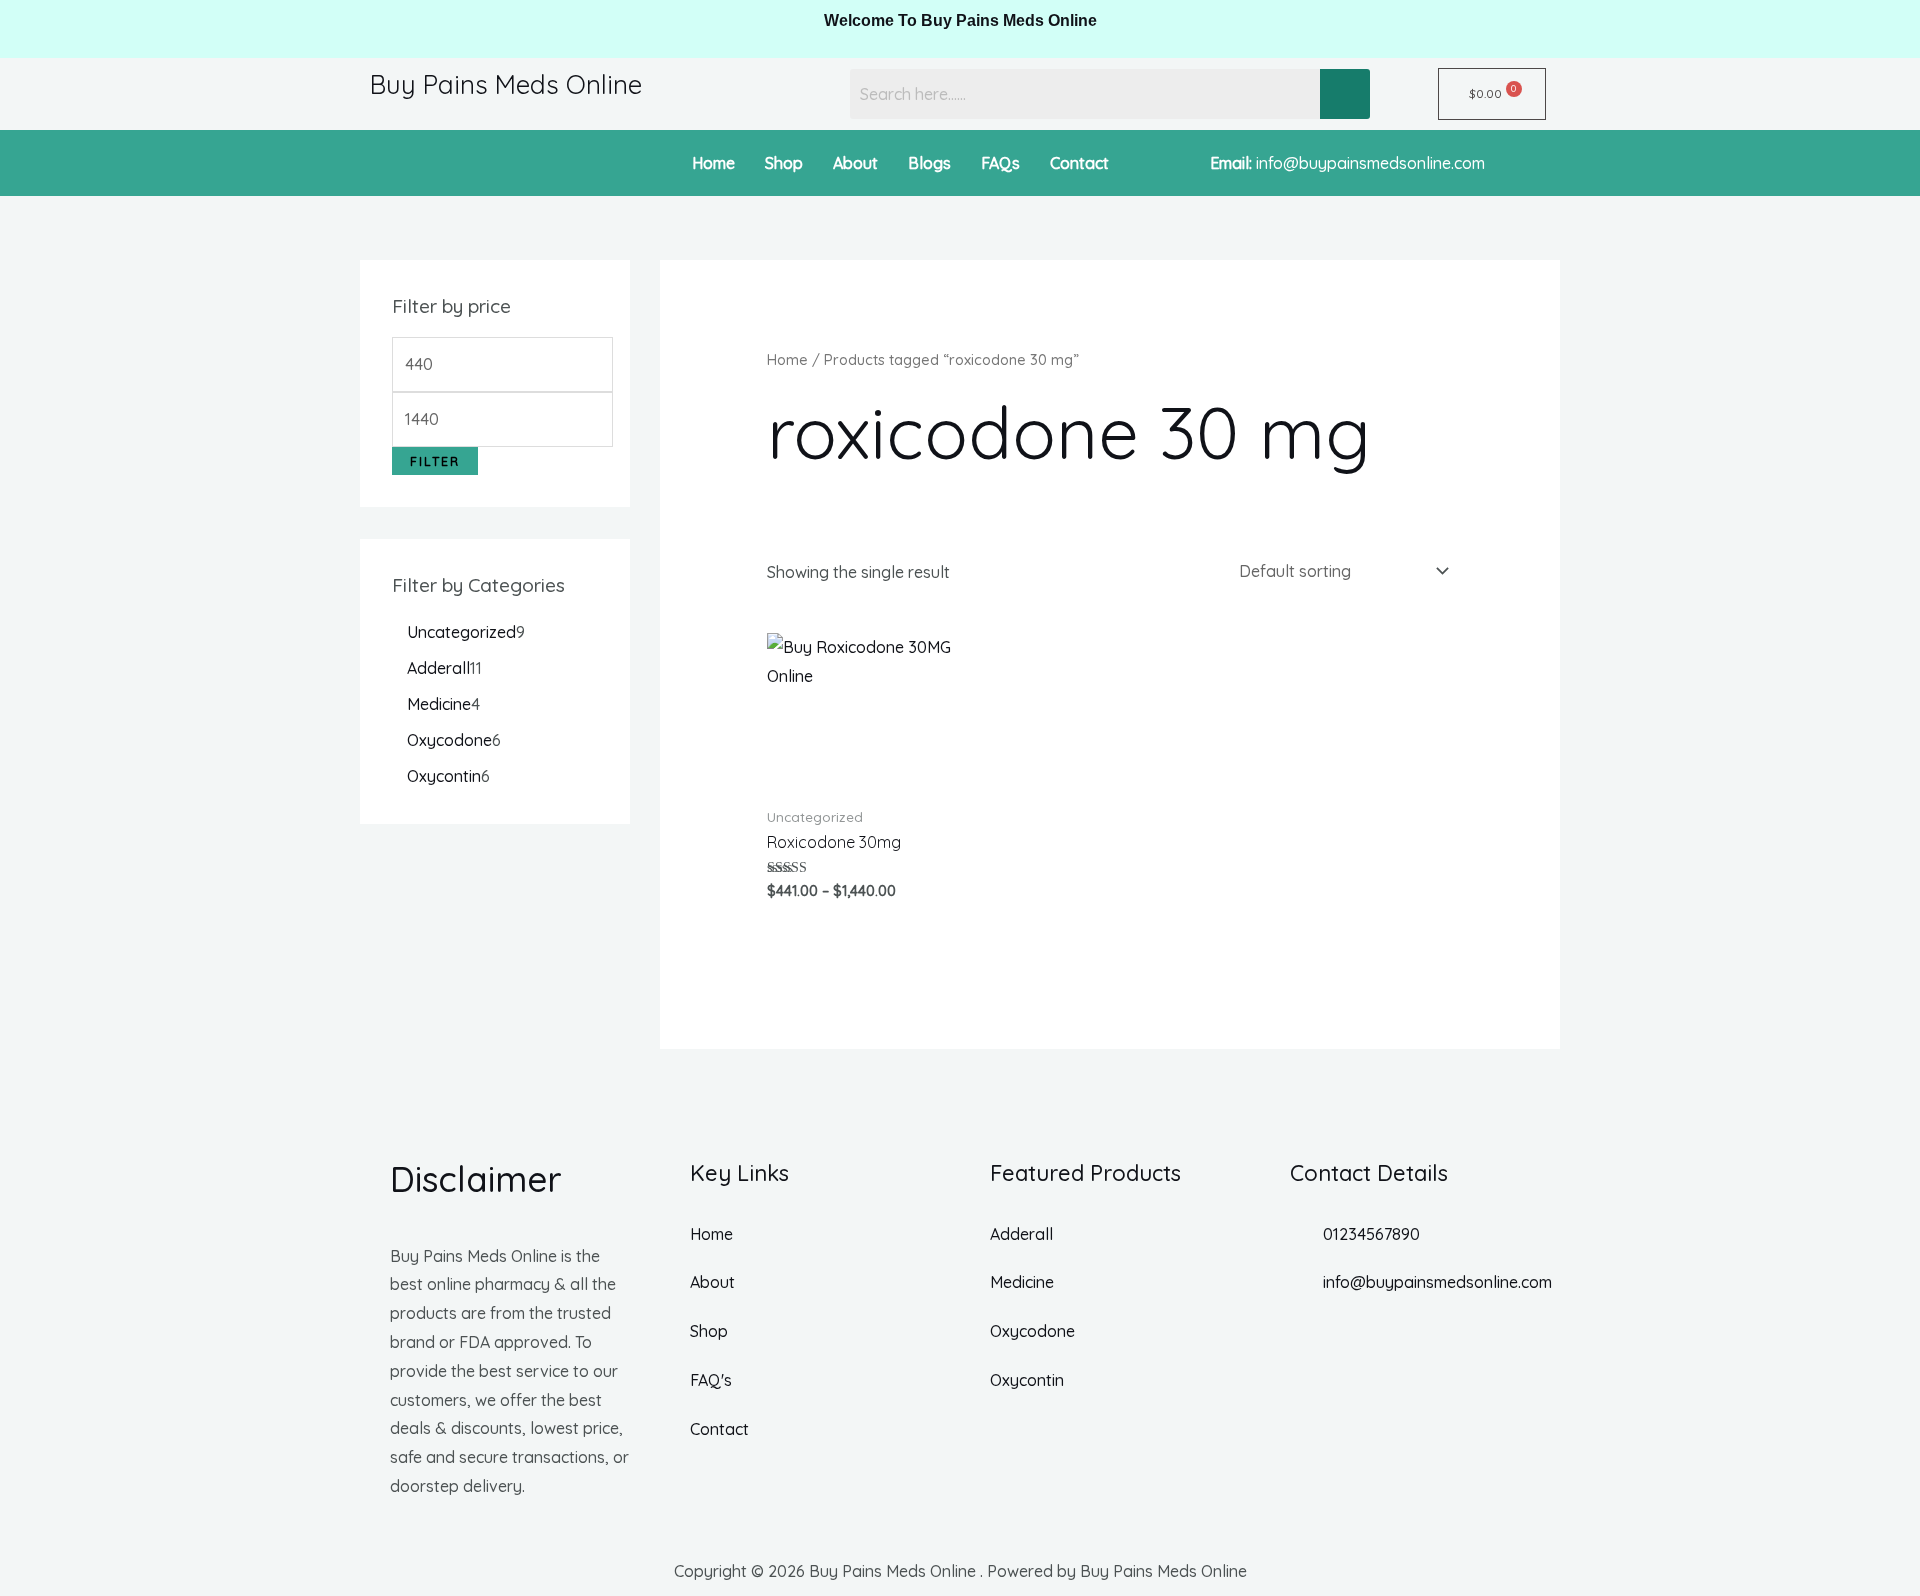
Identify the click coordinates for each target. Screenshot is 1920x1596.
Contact (1079, 163)
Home (713, 163)
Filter (435, 461)
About (855, 163)
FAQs (1000, 163)
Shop (784, 163)
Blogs (929, 163)
